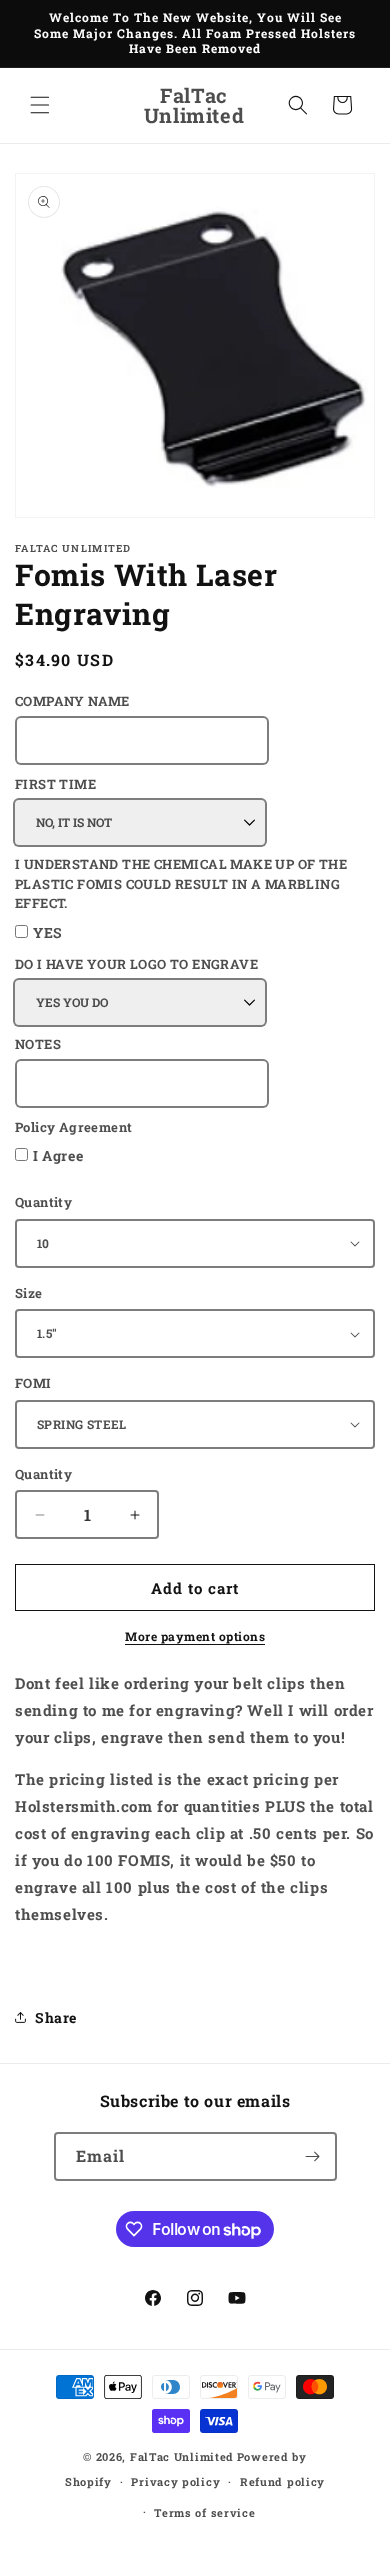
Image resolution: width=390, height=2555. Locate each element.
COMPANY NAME (72, 701)
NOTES (38, 1044)
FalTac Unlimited (182, 2456)
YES (48, 932)
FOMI (33, 1383)
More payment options (195, 1636)
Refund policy (282, 2481)
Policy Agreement (73, 1127)
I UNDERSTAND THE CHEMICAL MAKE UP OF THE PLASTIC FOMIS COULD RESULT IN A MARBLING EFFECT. (181, 883)
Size (29, 1293)
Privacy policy (175, 2481)
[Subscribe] (313, 2156)
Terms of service (204, 2512)
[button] (40, 105)
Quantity (43, 1202)
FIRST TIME (55, 784)
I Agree (58, 1155)
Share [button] (56, 2017)
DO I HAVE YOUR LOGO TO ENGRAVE (136, 964)
